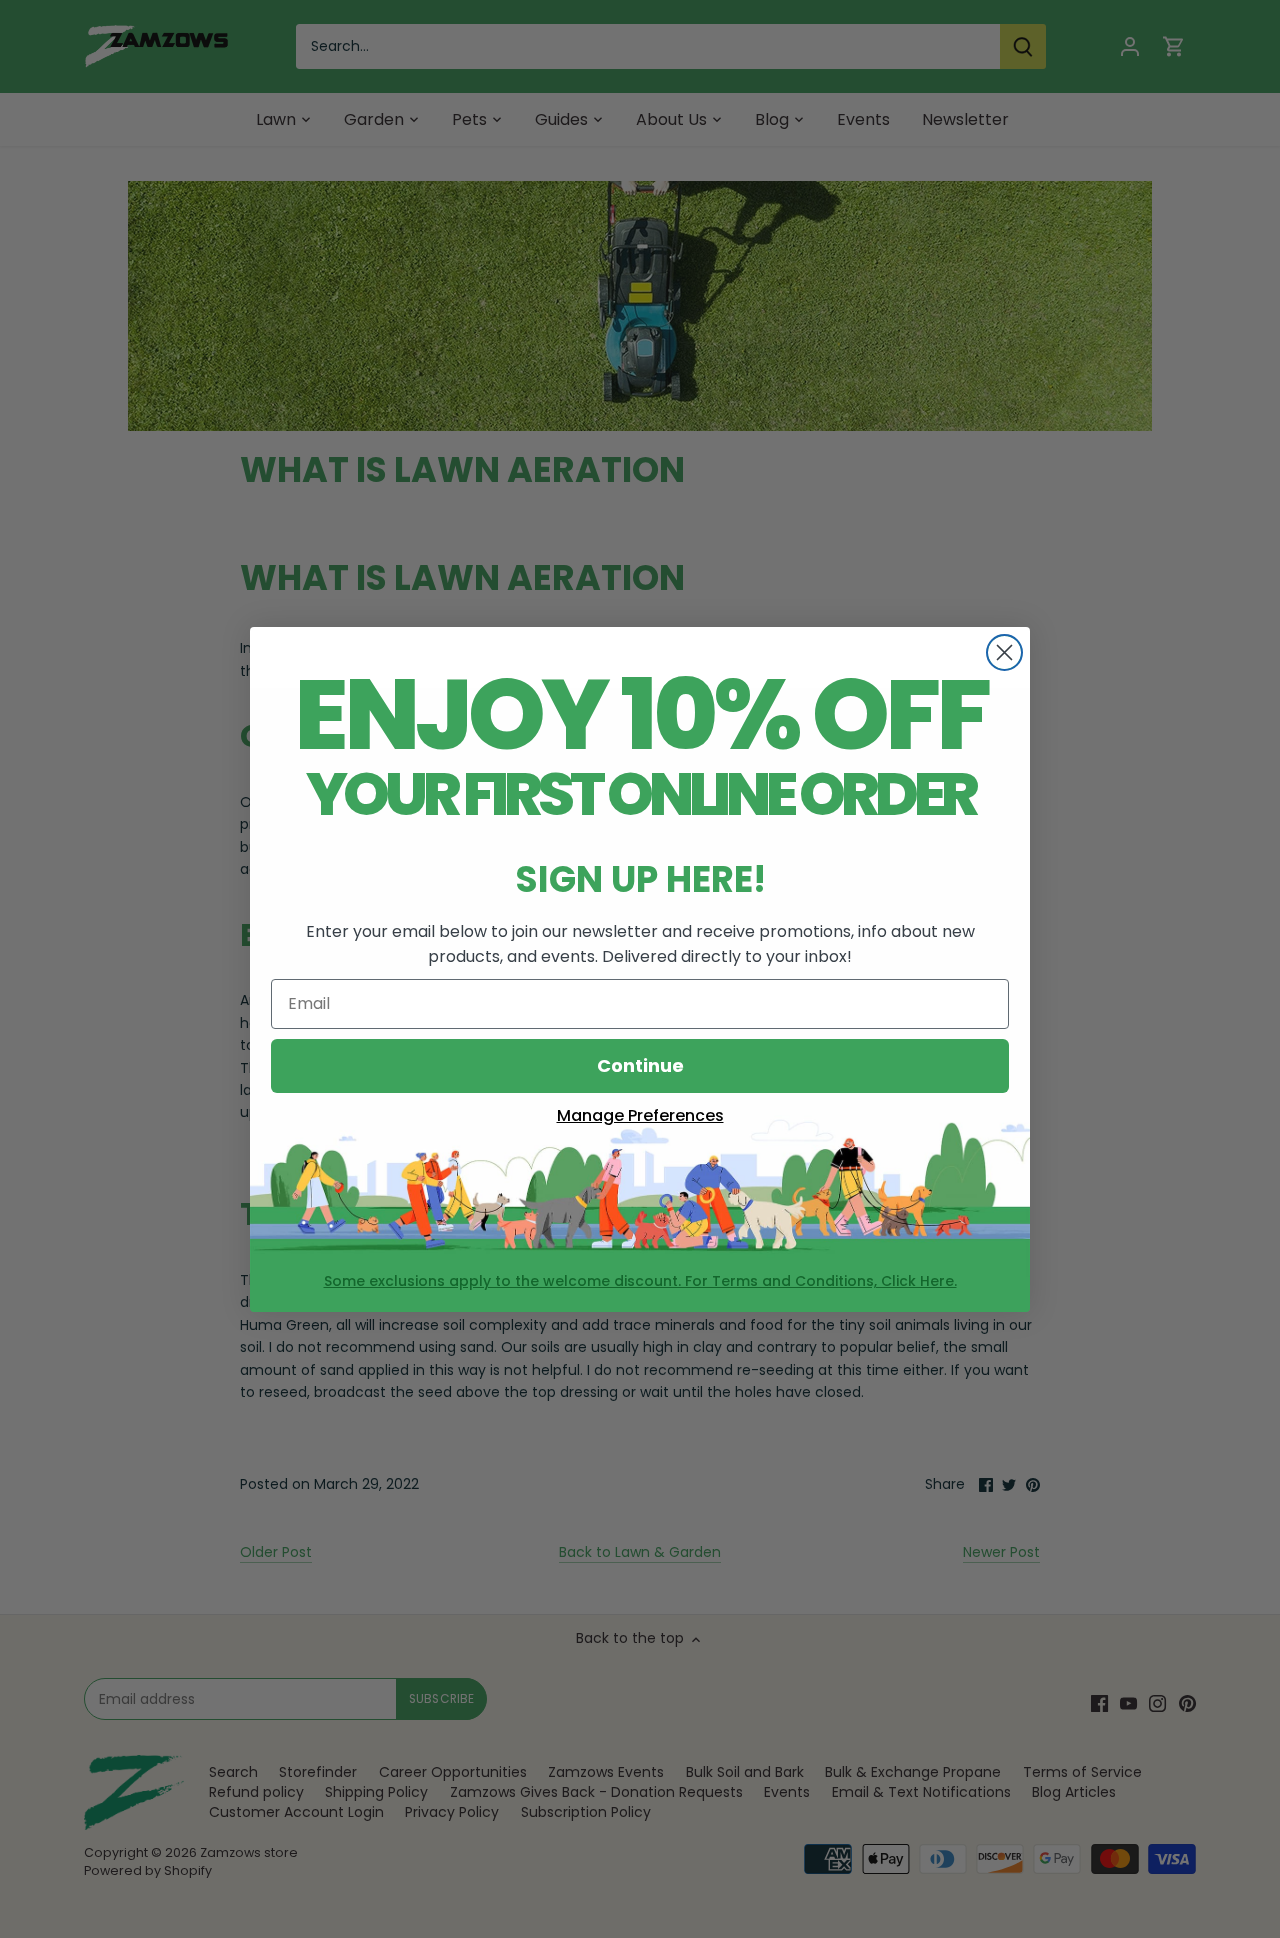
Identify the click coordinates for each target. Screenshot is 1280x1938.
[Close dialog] (1004, 652)
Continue (640, 1065)
